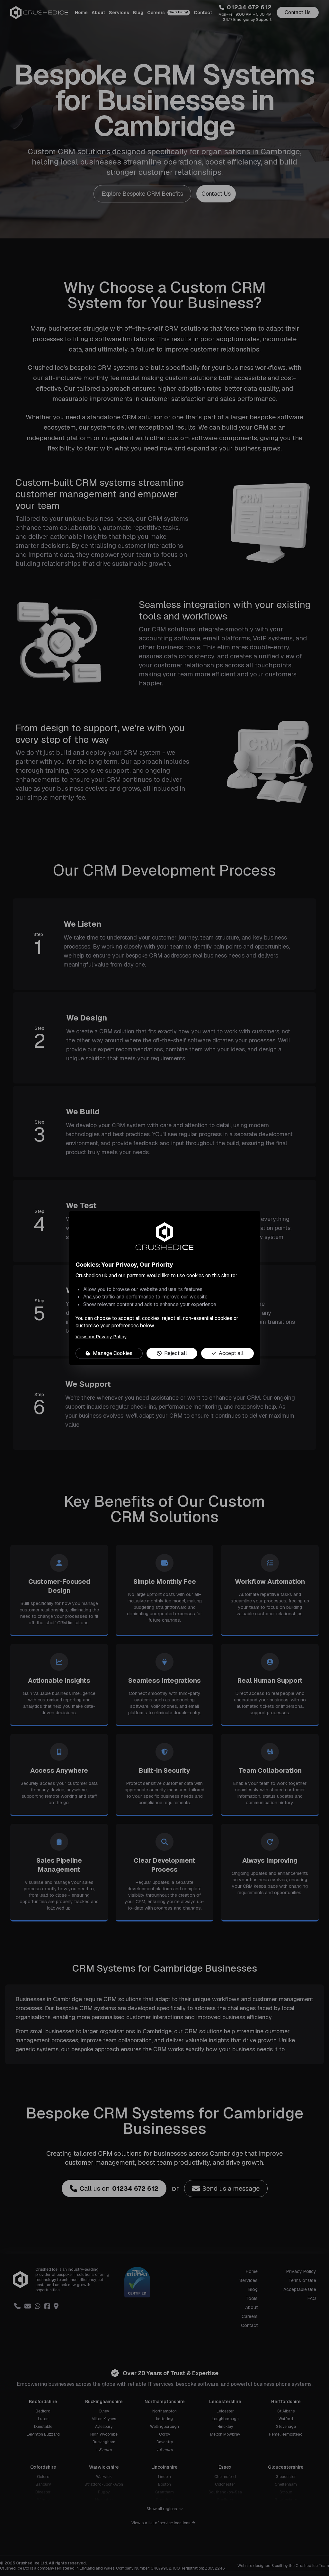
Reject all (176, 1353)
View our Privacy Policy (101, 1337)
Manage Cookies (113, 1353)
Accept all (231, 1353)
